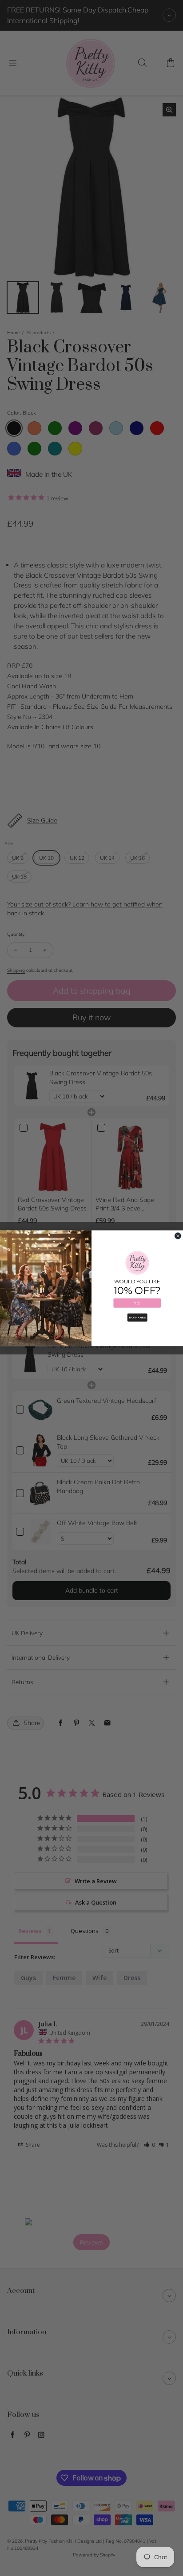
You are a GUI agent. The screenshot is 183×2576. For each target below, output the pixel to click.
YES (137, 1303)
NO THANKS (137, 1317)
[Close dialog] (178, 1236)
